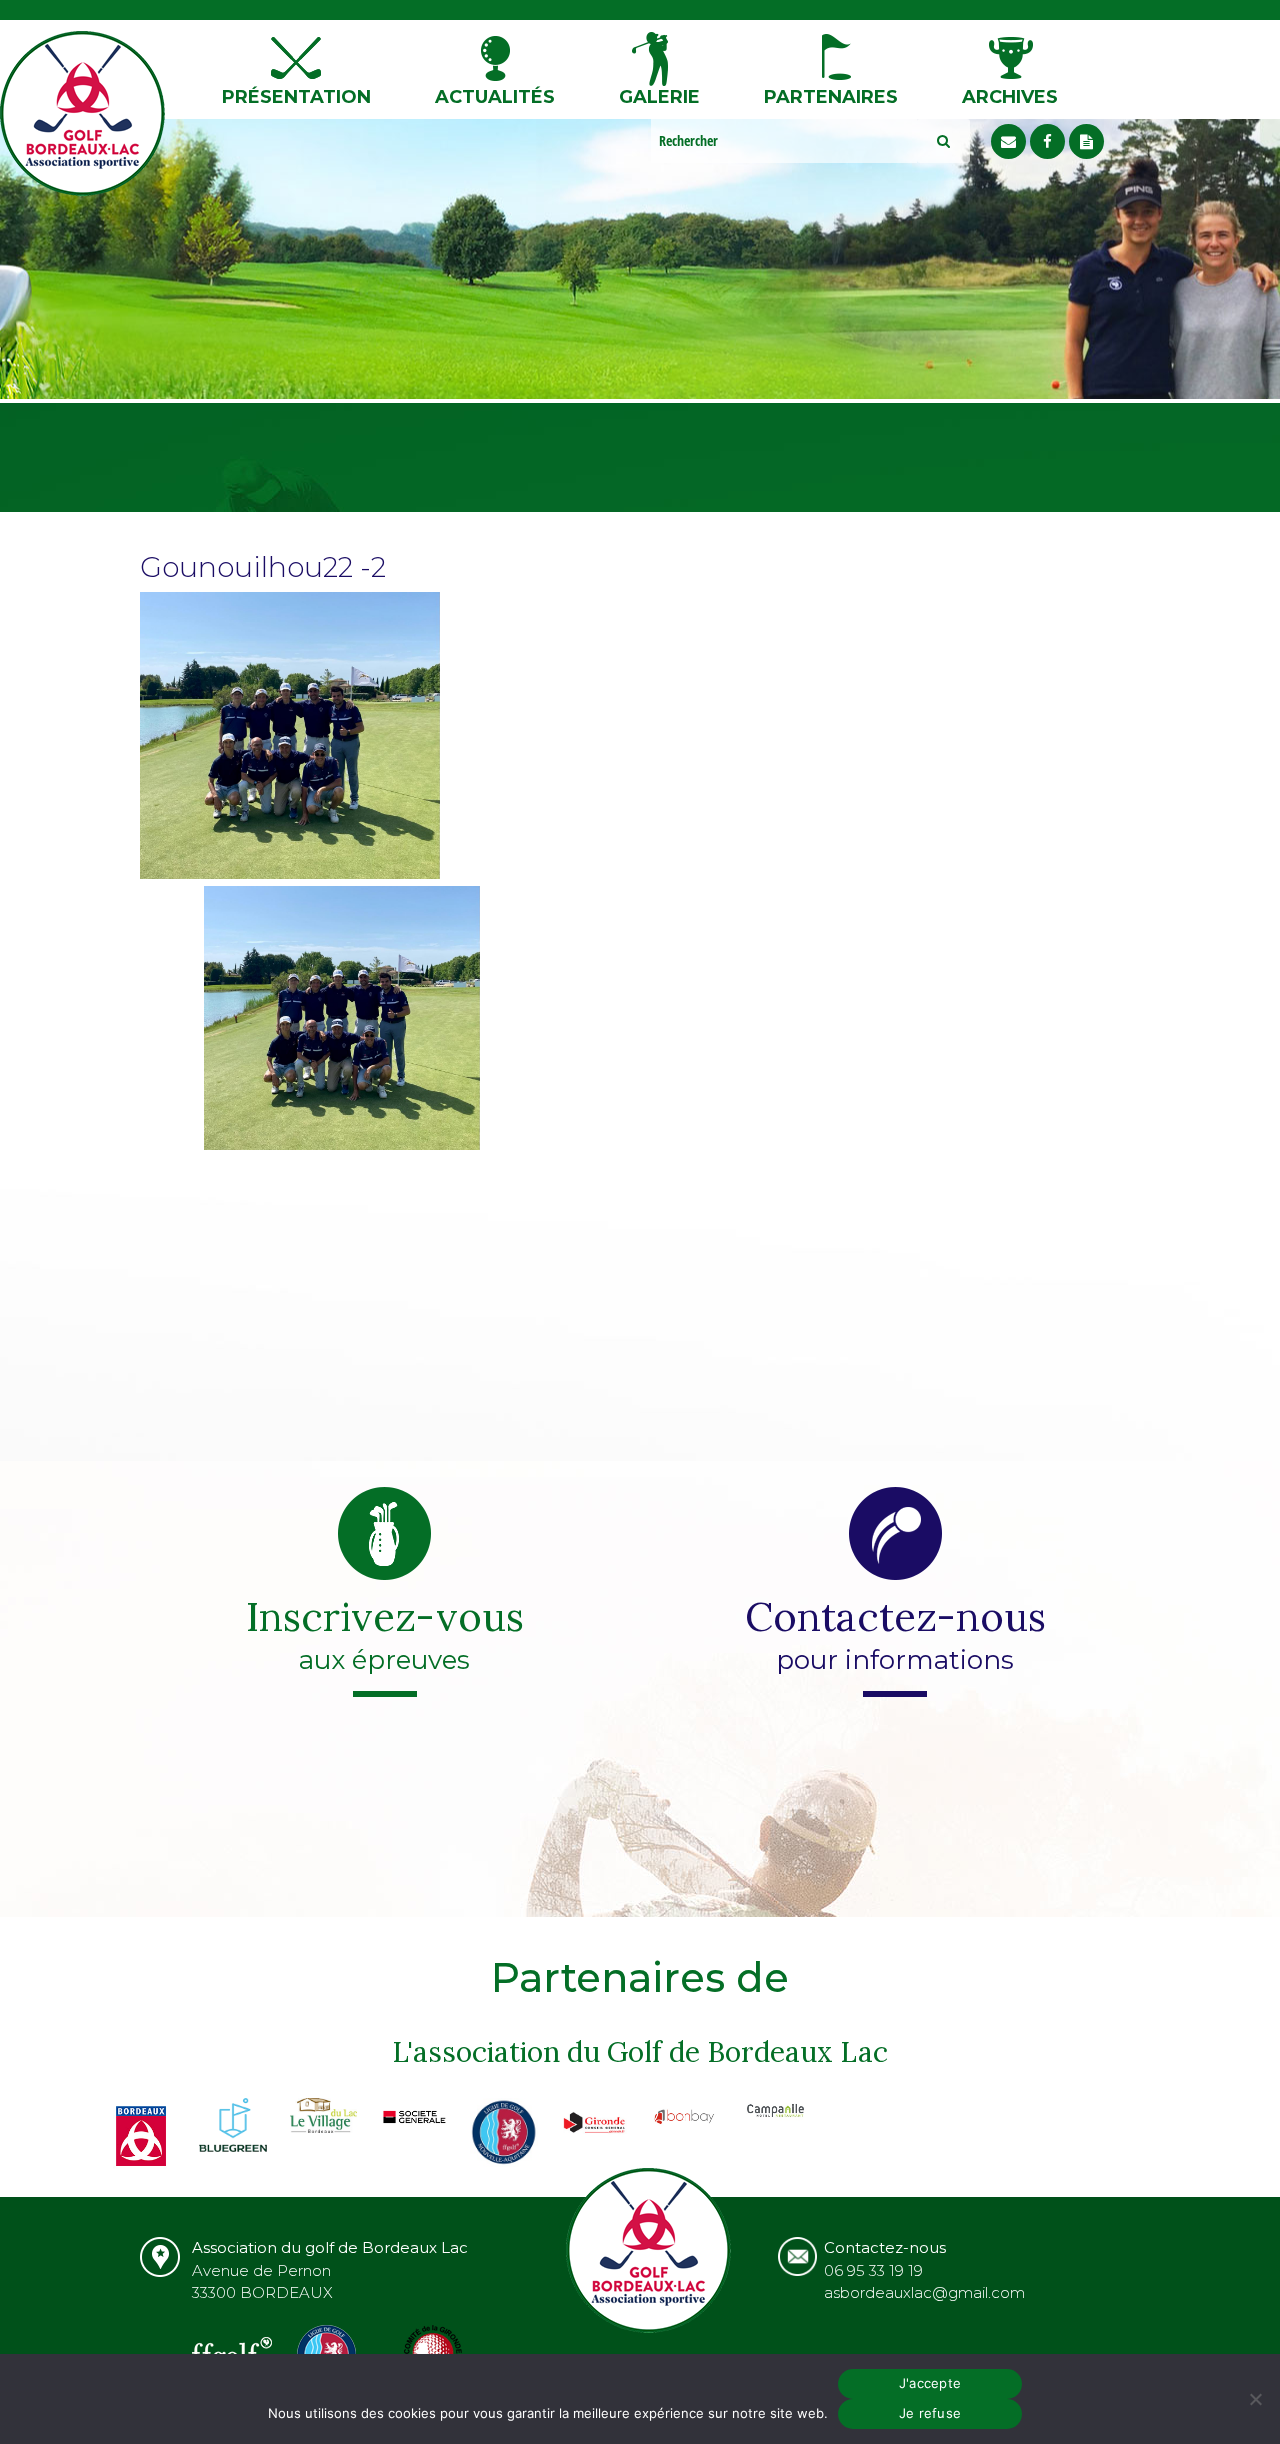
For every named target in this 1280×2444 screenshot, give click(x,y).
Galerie (659, 97)
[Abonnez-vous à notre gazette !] (1086, 141)
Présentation (296, 97)
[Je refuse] (1255, 2399)
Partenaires (831, 97)
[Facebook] (1047, 141)
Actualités (495, 97)
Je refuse (930, 2413)
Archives (1010, 97)
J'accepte (930, 2383)
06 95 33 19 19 (873, 2270)
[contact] (1008, 141)
